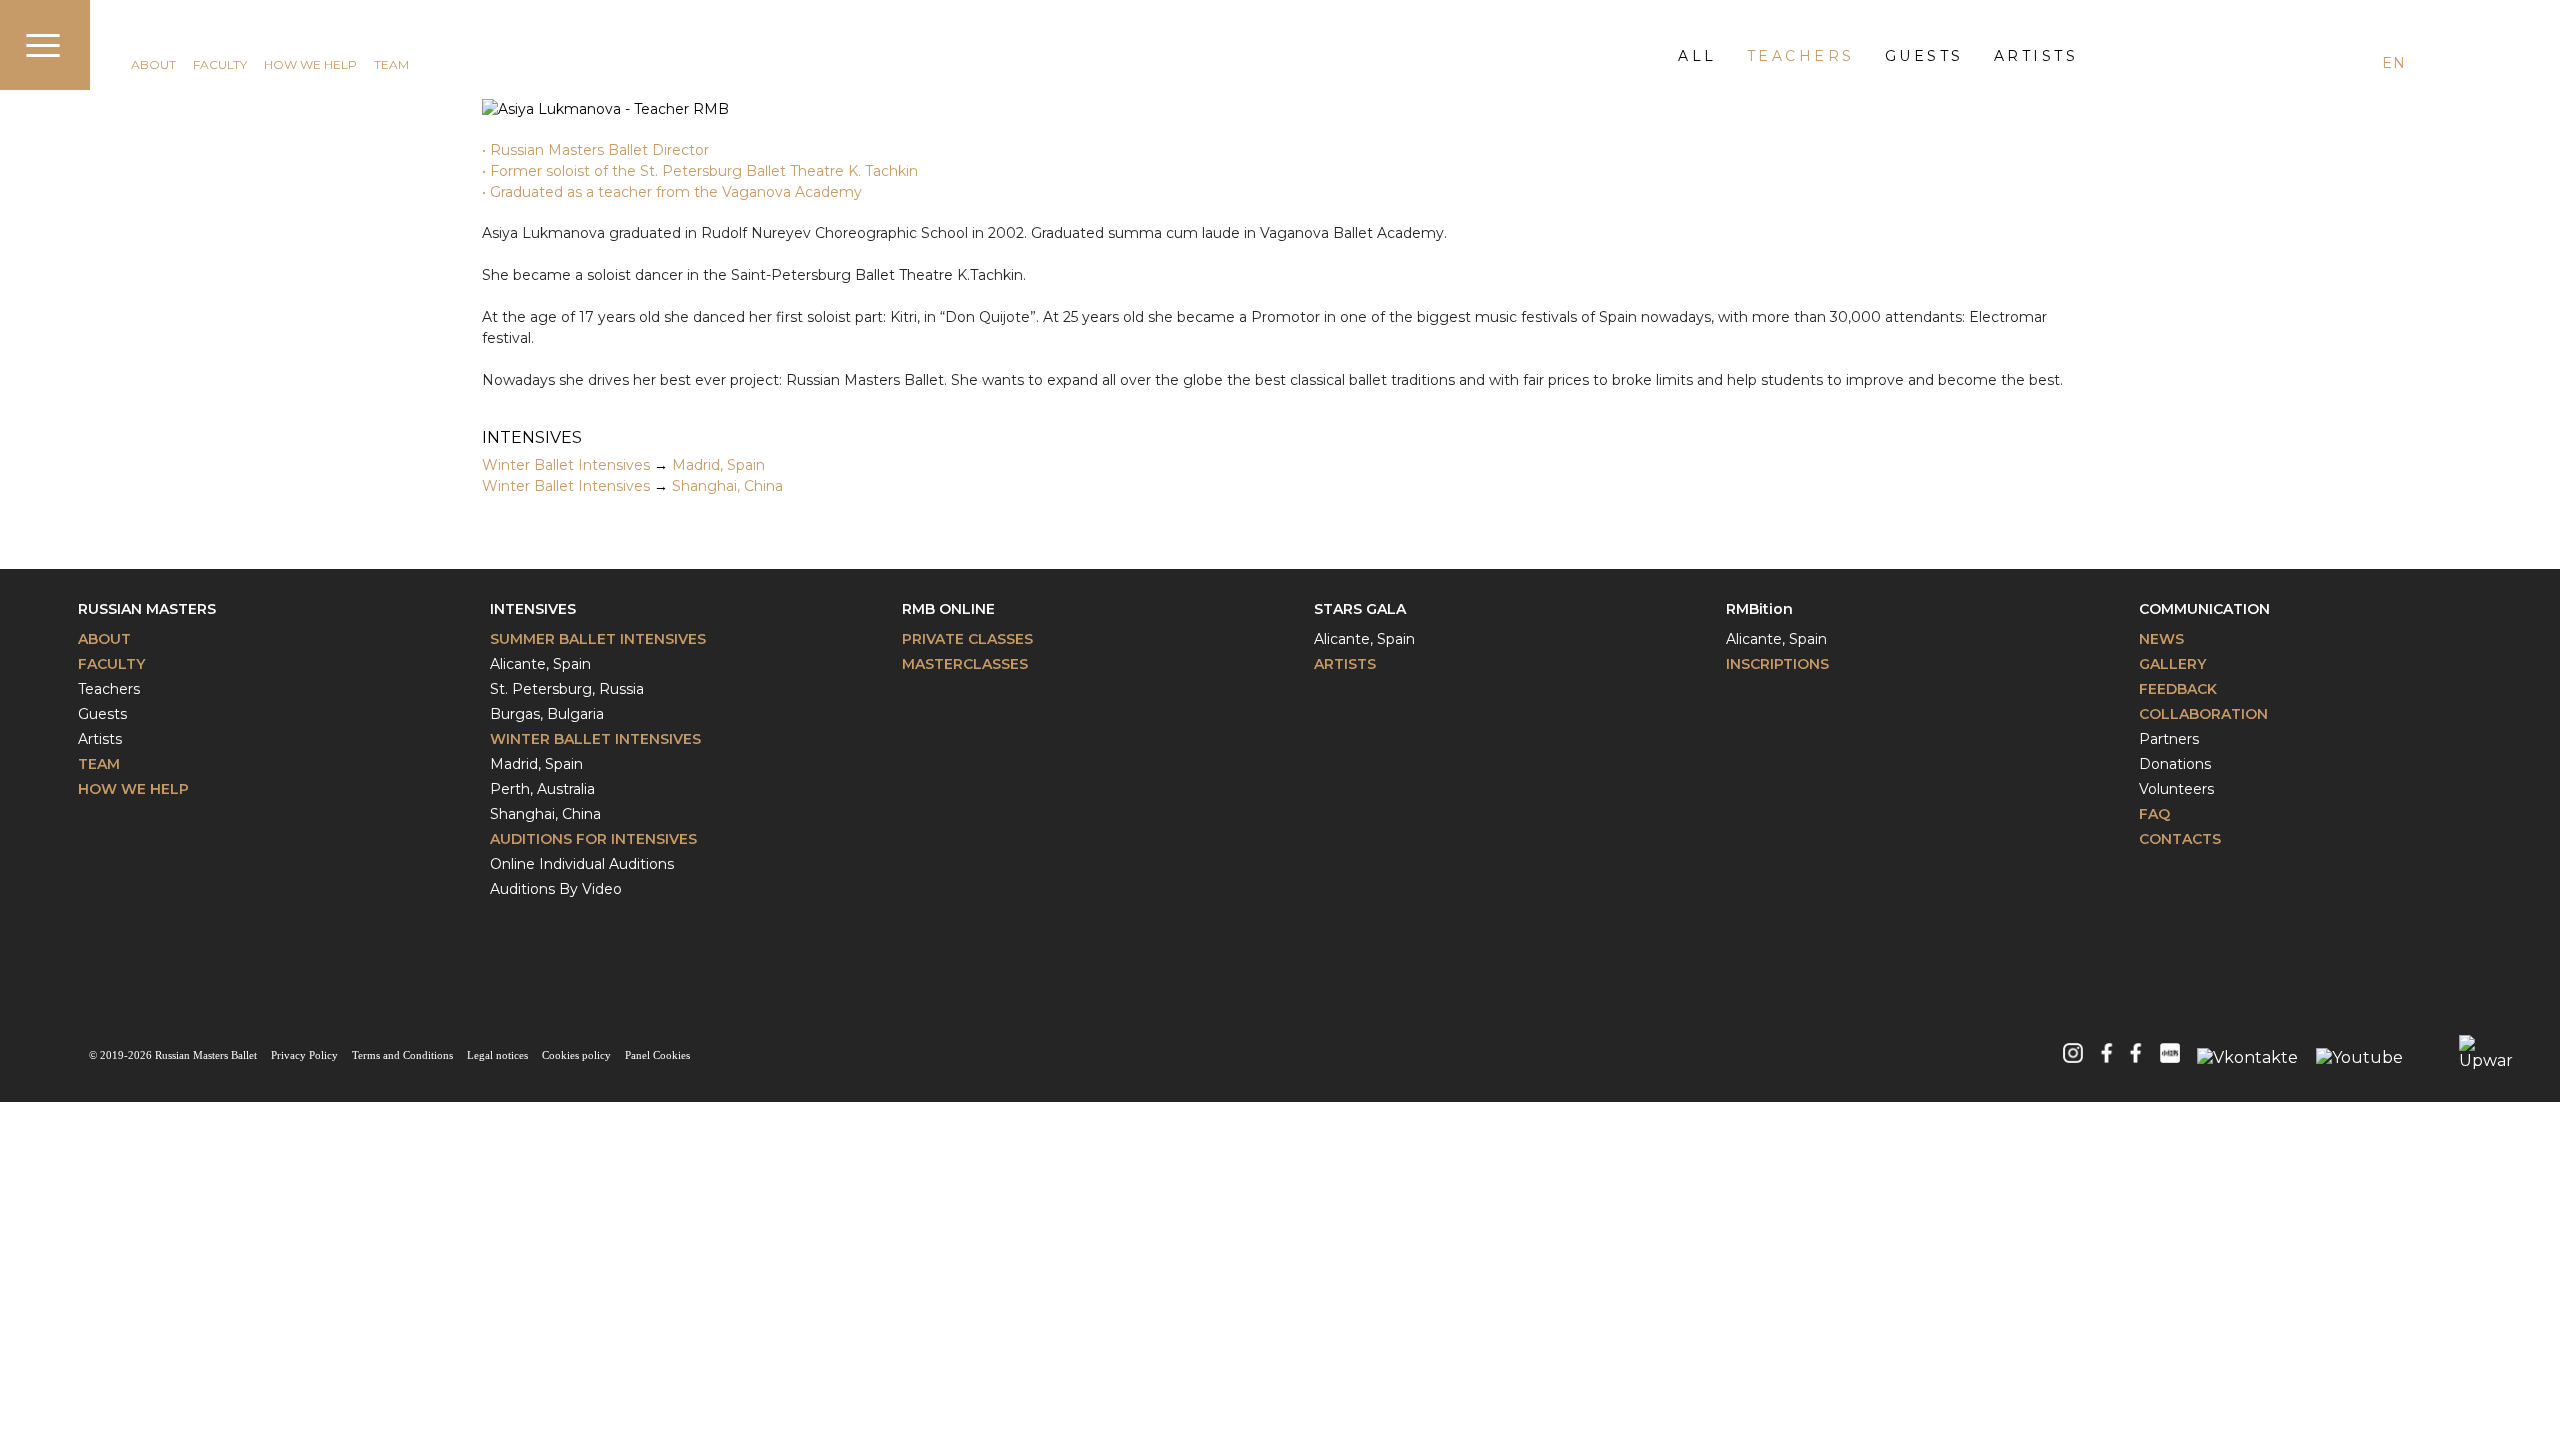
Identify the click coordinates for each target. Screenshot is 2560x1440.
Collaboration (2203, 714)
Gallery (2172, 664)
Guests (102, 714)
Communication (2204, 609)
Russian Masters (147, 609)
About (104, 639)
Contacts (2180, 839)
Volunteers (2176, 789)
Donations (2175, 764)
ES (2430, 63)
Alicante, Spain (540, 664)
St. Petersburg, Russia (567, 689)
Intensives (533, 609)
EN (2393, 63)
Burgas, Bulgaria (547, 714)
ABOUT (153, 64)
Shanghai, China (727, 486)
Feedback (2178, 689)
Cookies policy (576, 1055)
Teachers (109, 689)
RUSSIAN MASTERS (202, 37)
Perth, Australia (542, 789)
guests (1924, 56)
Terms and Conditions (402, 1055)
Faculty (111, 664)
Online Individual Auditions (582, 864)
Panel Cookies (657, 1055)
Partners (2169, 739)
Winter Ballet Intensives (566, 465)
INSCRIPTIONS (1777, 664)
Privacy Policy (304, 1055)
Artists (100, 739)
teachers (1801, 56)
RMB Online (948, 609)
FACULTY (220, 64)
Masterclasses (965, 664)
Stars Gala (1360, 609)
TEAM (391, 64)
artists (2036, 56)
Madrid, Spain (718, 465)
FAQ (2154, 814)
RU (2466, 63)
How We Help (133, 789)
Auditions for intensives (593, 839)
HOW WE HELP (310, 64)
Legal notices (497, 1055)
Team (99, 764)
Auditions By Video (556, 889)
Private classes (967, 639)
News (2161, 639)
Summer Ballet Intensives (598, 639)
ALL (1697, 56)
